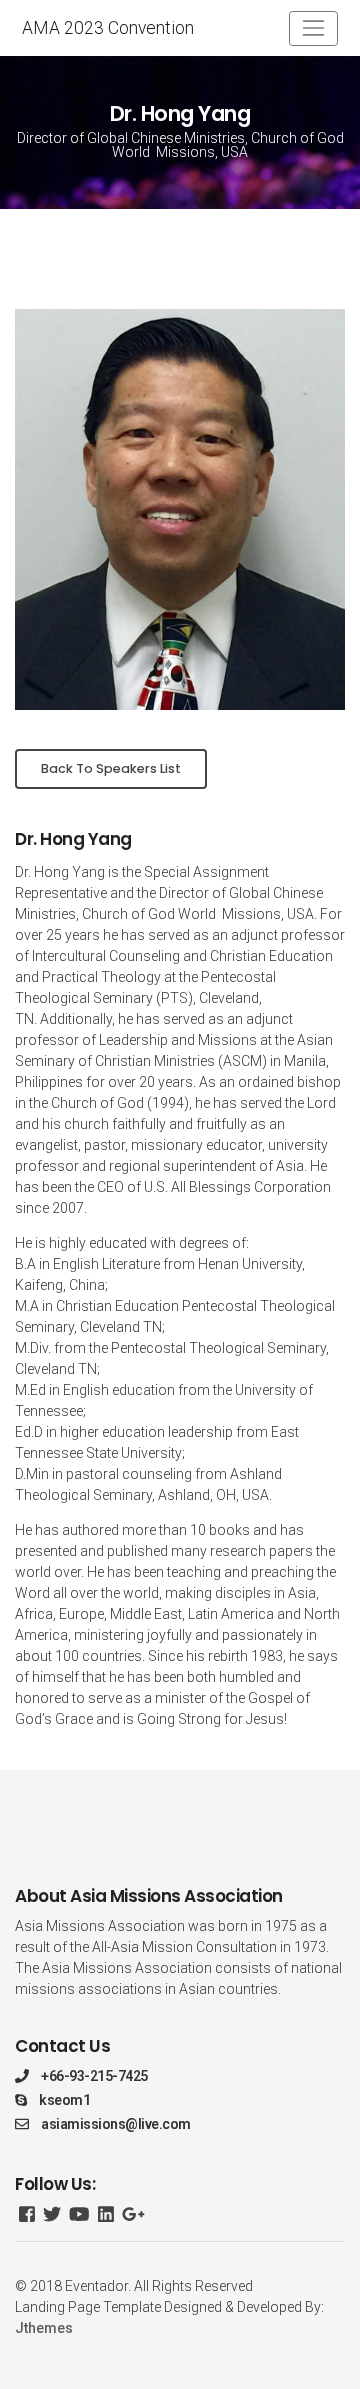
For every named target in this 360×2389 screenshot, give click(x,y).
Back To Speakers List (111, 768)
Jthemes (44, 2328)
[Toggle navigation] (313, 28)
